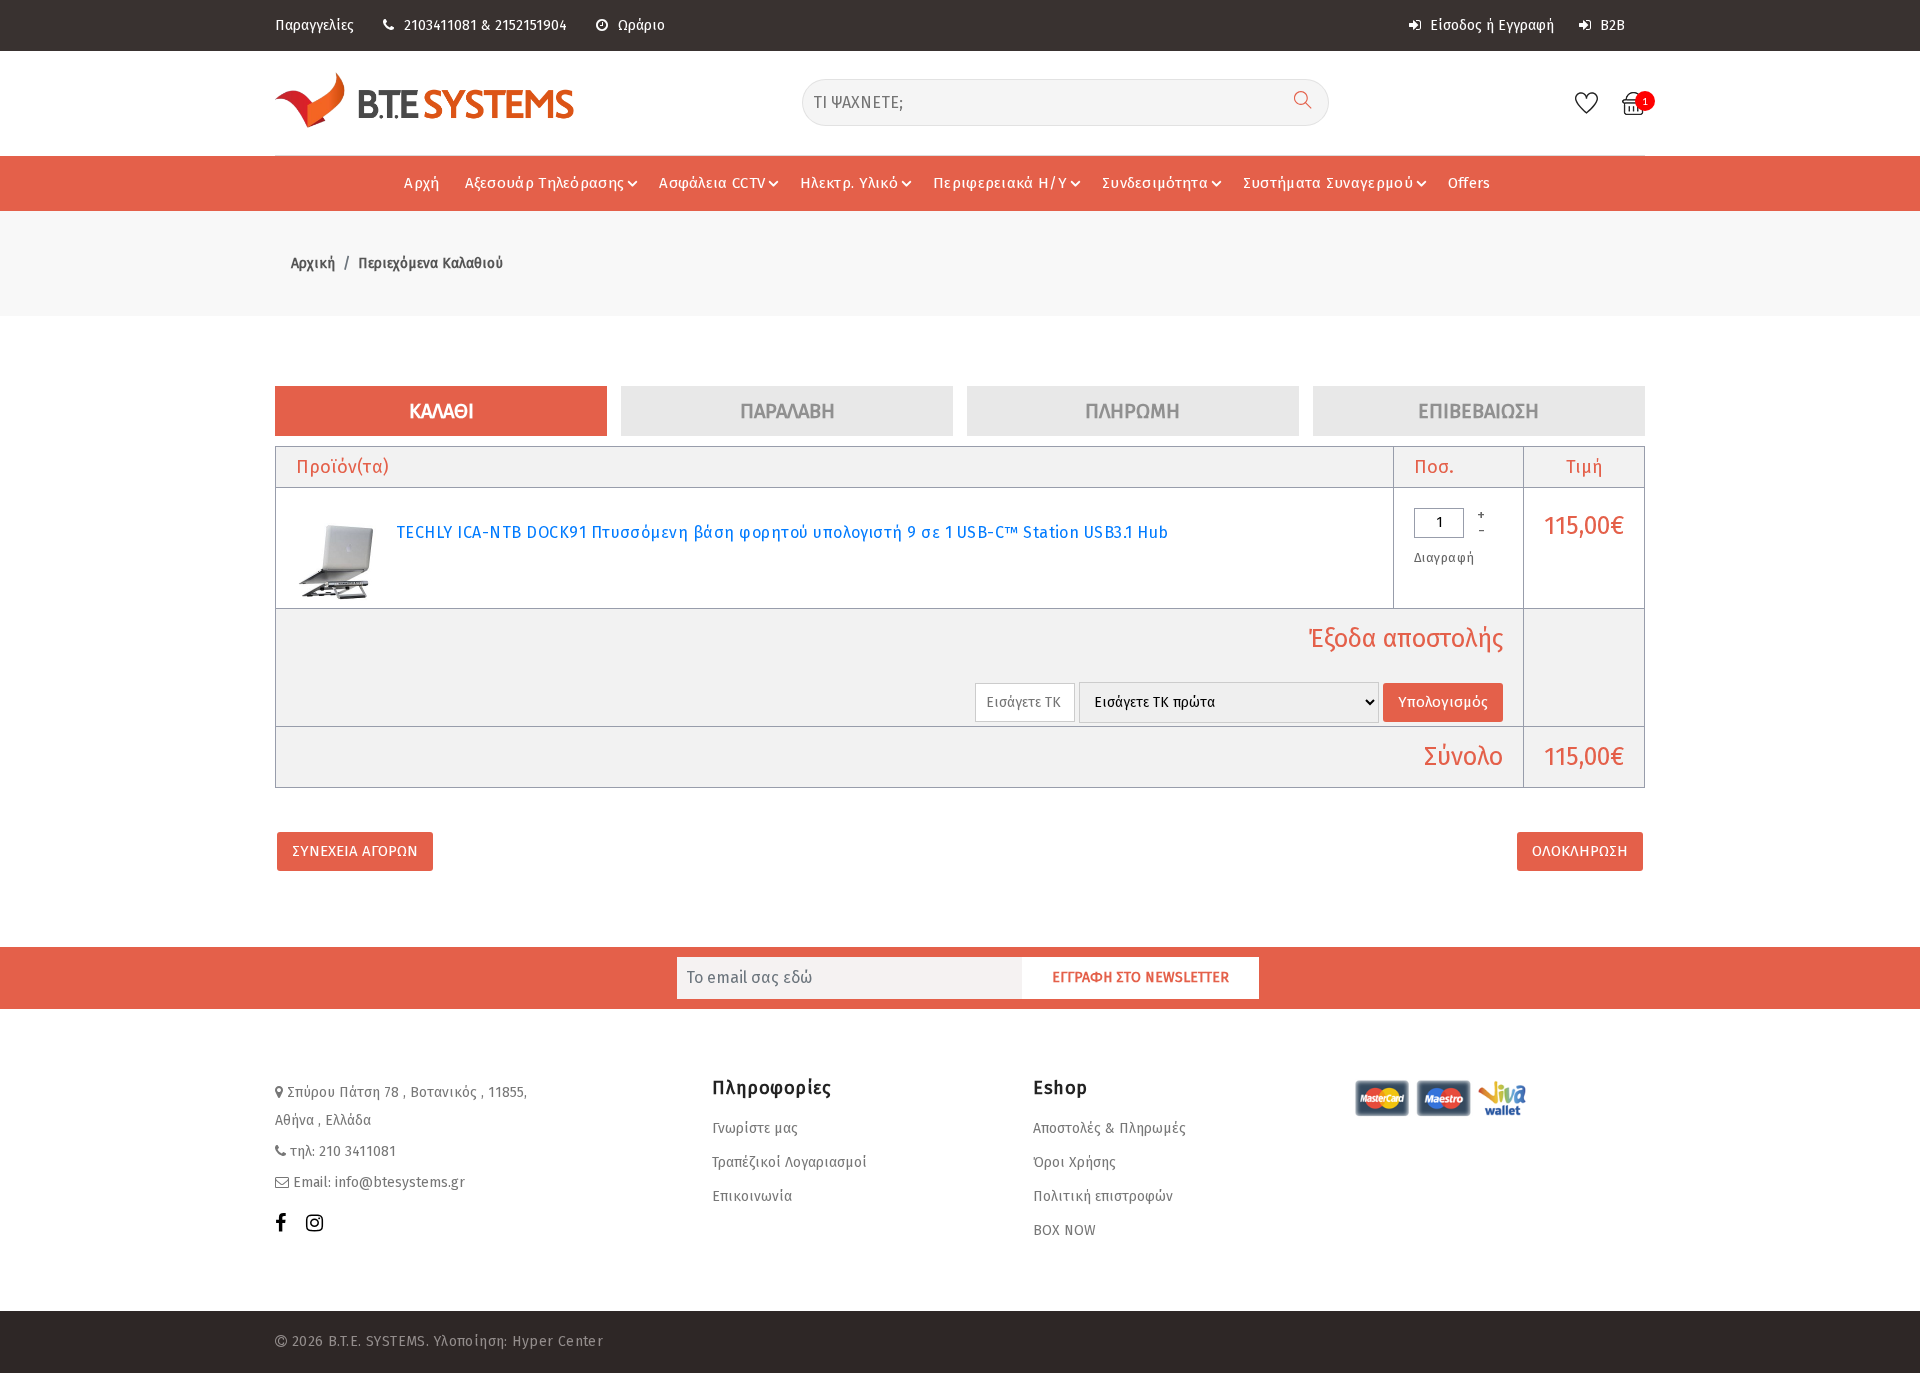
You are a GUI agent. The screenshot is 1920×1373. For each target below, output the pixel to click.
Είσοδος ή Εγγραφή (1490, 25)
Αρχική (313, 263)
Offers (1469, 183)
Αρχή (421, 183)
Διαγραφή (1444, 557)
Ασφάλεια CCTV (712, 183)
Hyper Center (557, 1341)
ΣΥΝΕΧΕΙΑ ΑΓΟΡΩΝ (355, 851)
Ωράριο (641, 25)
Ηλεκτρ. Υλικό (849, 183)
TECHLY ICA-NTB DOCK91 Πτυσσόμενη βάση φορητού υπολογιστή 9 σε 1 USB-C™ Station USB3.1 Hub (782, 532)
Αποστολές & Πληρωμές (1109, 1128)
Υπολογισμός (1443, 702)
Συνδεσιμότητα (1155, 183)
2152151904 (531, 25)
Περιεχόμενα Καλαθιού (430, 263)
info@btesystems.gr (400, 1182)
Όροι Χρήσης (1074, 1162)
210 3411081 (357, 1151)
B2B (1610, 25)
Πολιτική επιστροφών (1103, 1196)
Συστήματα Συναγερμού (1328, 183)
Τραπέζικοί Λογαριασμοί (789, 1162)
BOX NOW (1064, 1230)
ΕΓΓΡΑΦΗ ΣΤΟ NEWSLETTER (1140, 977)
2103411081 (440, 25)
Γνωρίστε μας (755, 1128)
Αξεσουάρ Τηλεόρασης (545, 183)
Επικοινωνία (752, 1196)
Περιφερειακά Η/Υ (1000, 183)
